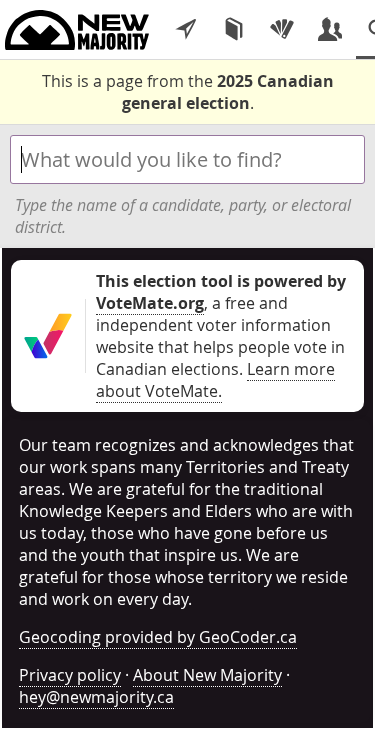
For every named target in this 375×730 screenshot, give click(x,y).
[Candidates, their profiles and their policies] (330, 30)
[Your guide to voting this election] (186, 30)
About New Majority (207, 675)
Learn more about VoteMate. (215, 380)
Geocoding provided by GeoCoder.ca (158, 637)
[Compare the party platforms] (234, 30)
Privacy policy (70, 675)
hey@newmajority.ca (96, 697)
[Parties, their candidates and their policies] (282, 30)
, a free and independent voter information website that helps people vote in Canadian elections (221, 325)
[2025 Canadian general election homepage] (77, 30)
